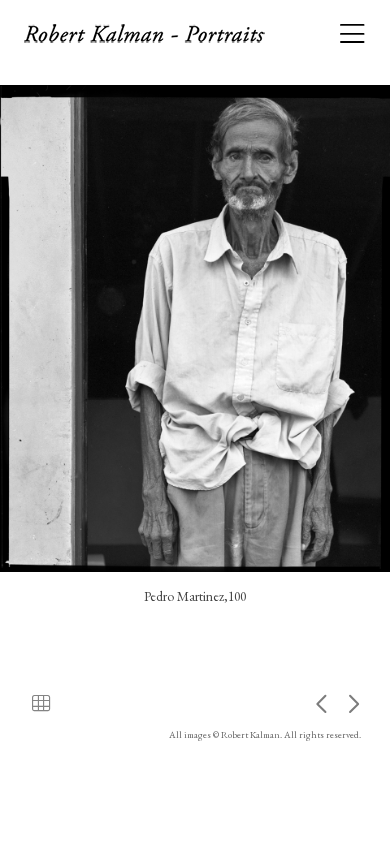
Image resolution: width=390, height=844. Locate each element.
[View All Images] (41, 703)
